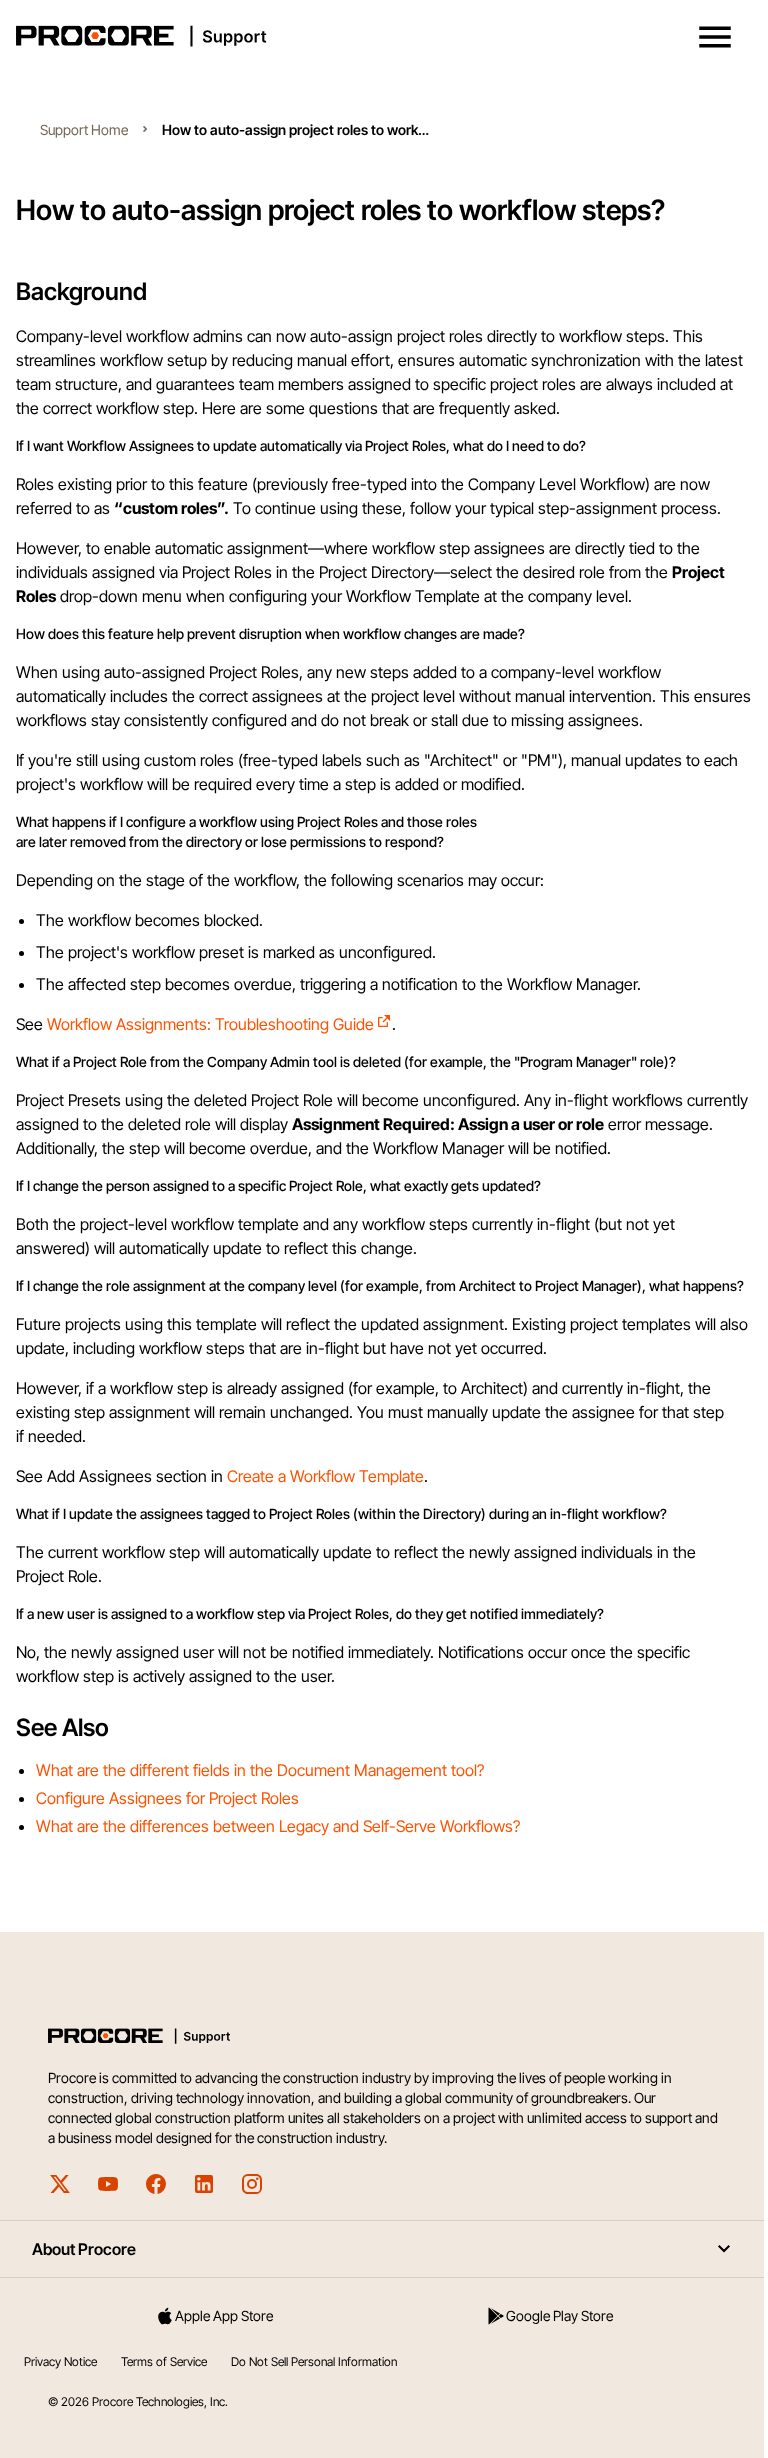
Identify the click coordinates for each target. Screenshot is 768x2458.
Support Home (84, 129)
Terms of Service (164, 2361)
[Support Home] (380, 36)
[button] (715, 37)
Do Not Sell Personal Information (314, 2361)
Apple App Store (224, 2315)
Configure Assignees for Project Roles (167, 1798)
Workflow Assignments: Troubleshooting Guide (210, 1024)
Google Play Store (559, 2315)
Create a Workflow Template (325, 1476)
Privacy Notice (60, 2361)
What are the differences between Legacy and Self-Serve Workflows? (278, 1826)
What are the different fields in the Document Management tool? (260, 1770)
